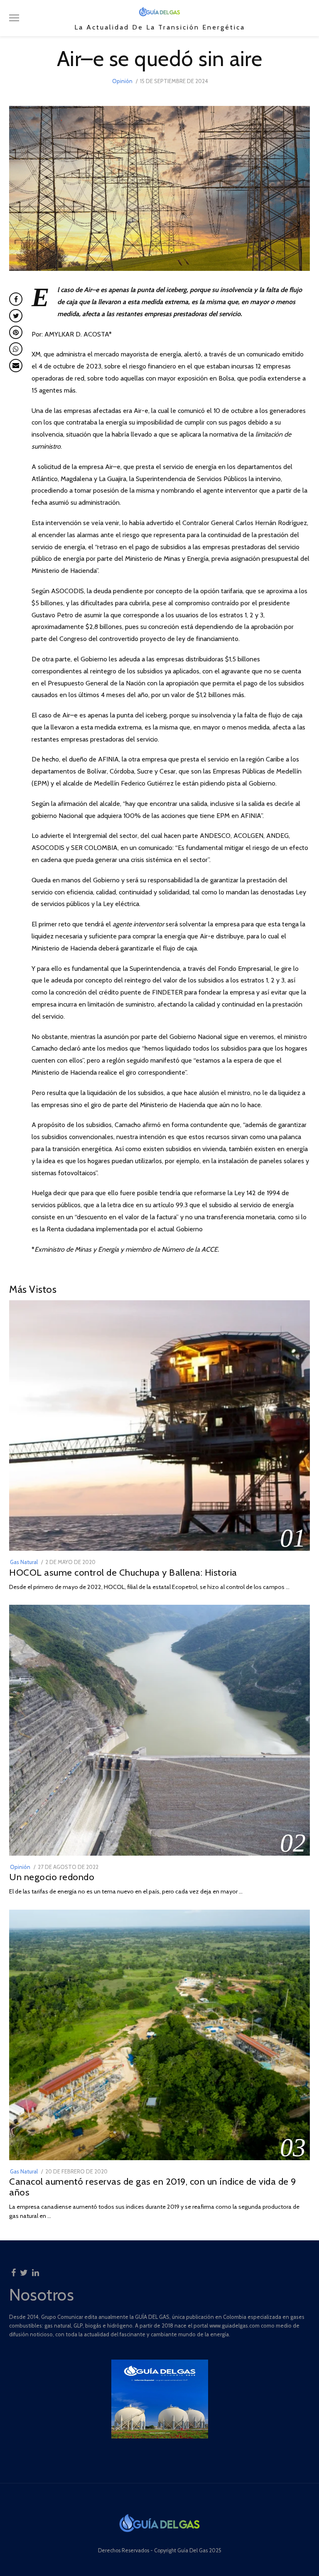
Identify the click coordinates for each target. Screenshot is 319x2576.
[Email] (16, 366)
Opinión (122, 81)
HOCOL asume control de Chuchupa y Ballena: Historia (123, 1572)
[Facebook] (13, 2270)
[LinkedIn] (36, 2270)
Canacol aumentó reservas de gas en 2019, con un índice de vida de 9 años (153, 2187)
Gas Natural (24, 1562)
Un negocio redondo (52, 1877)
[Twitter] (24, 2270)
